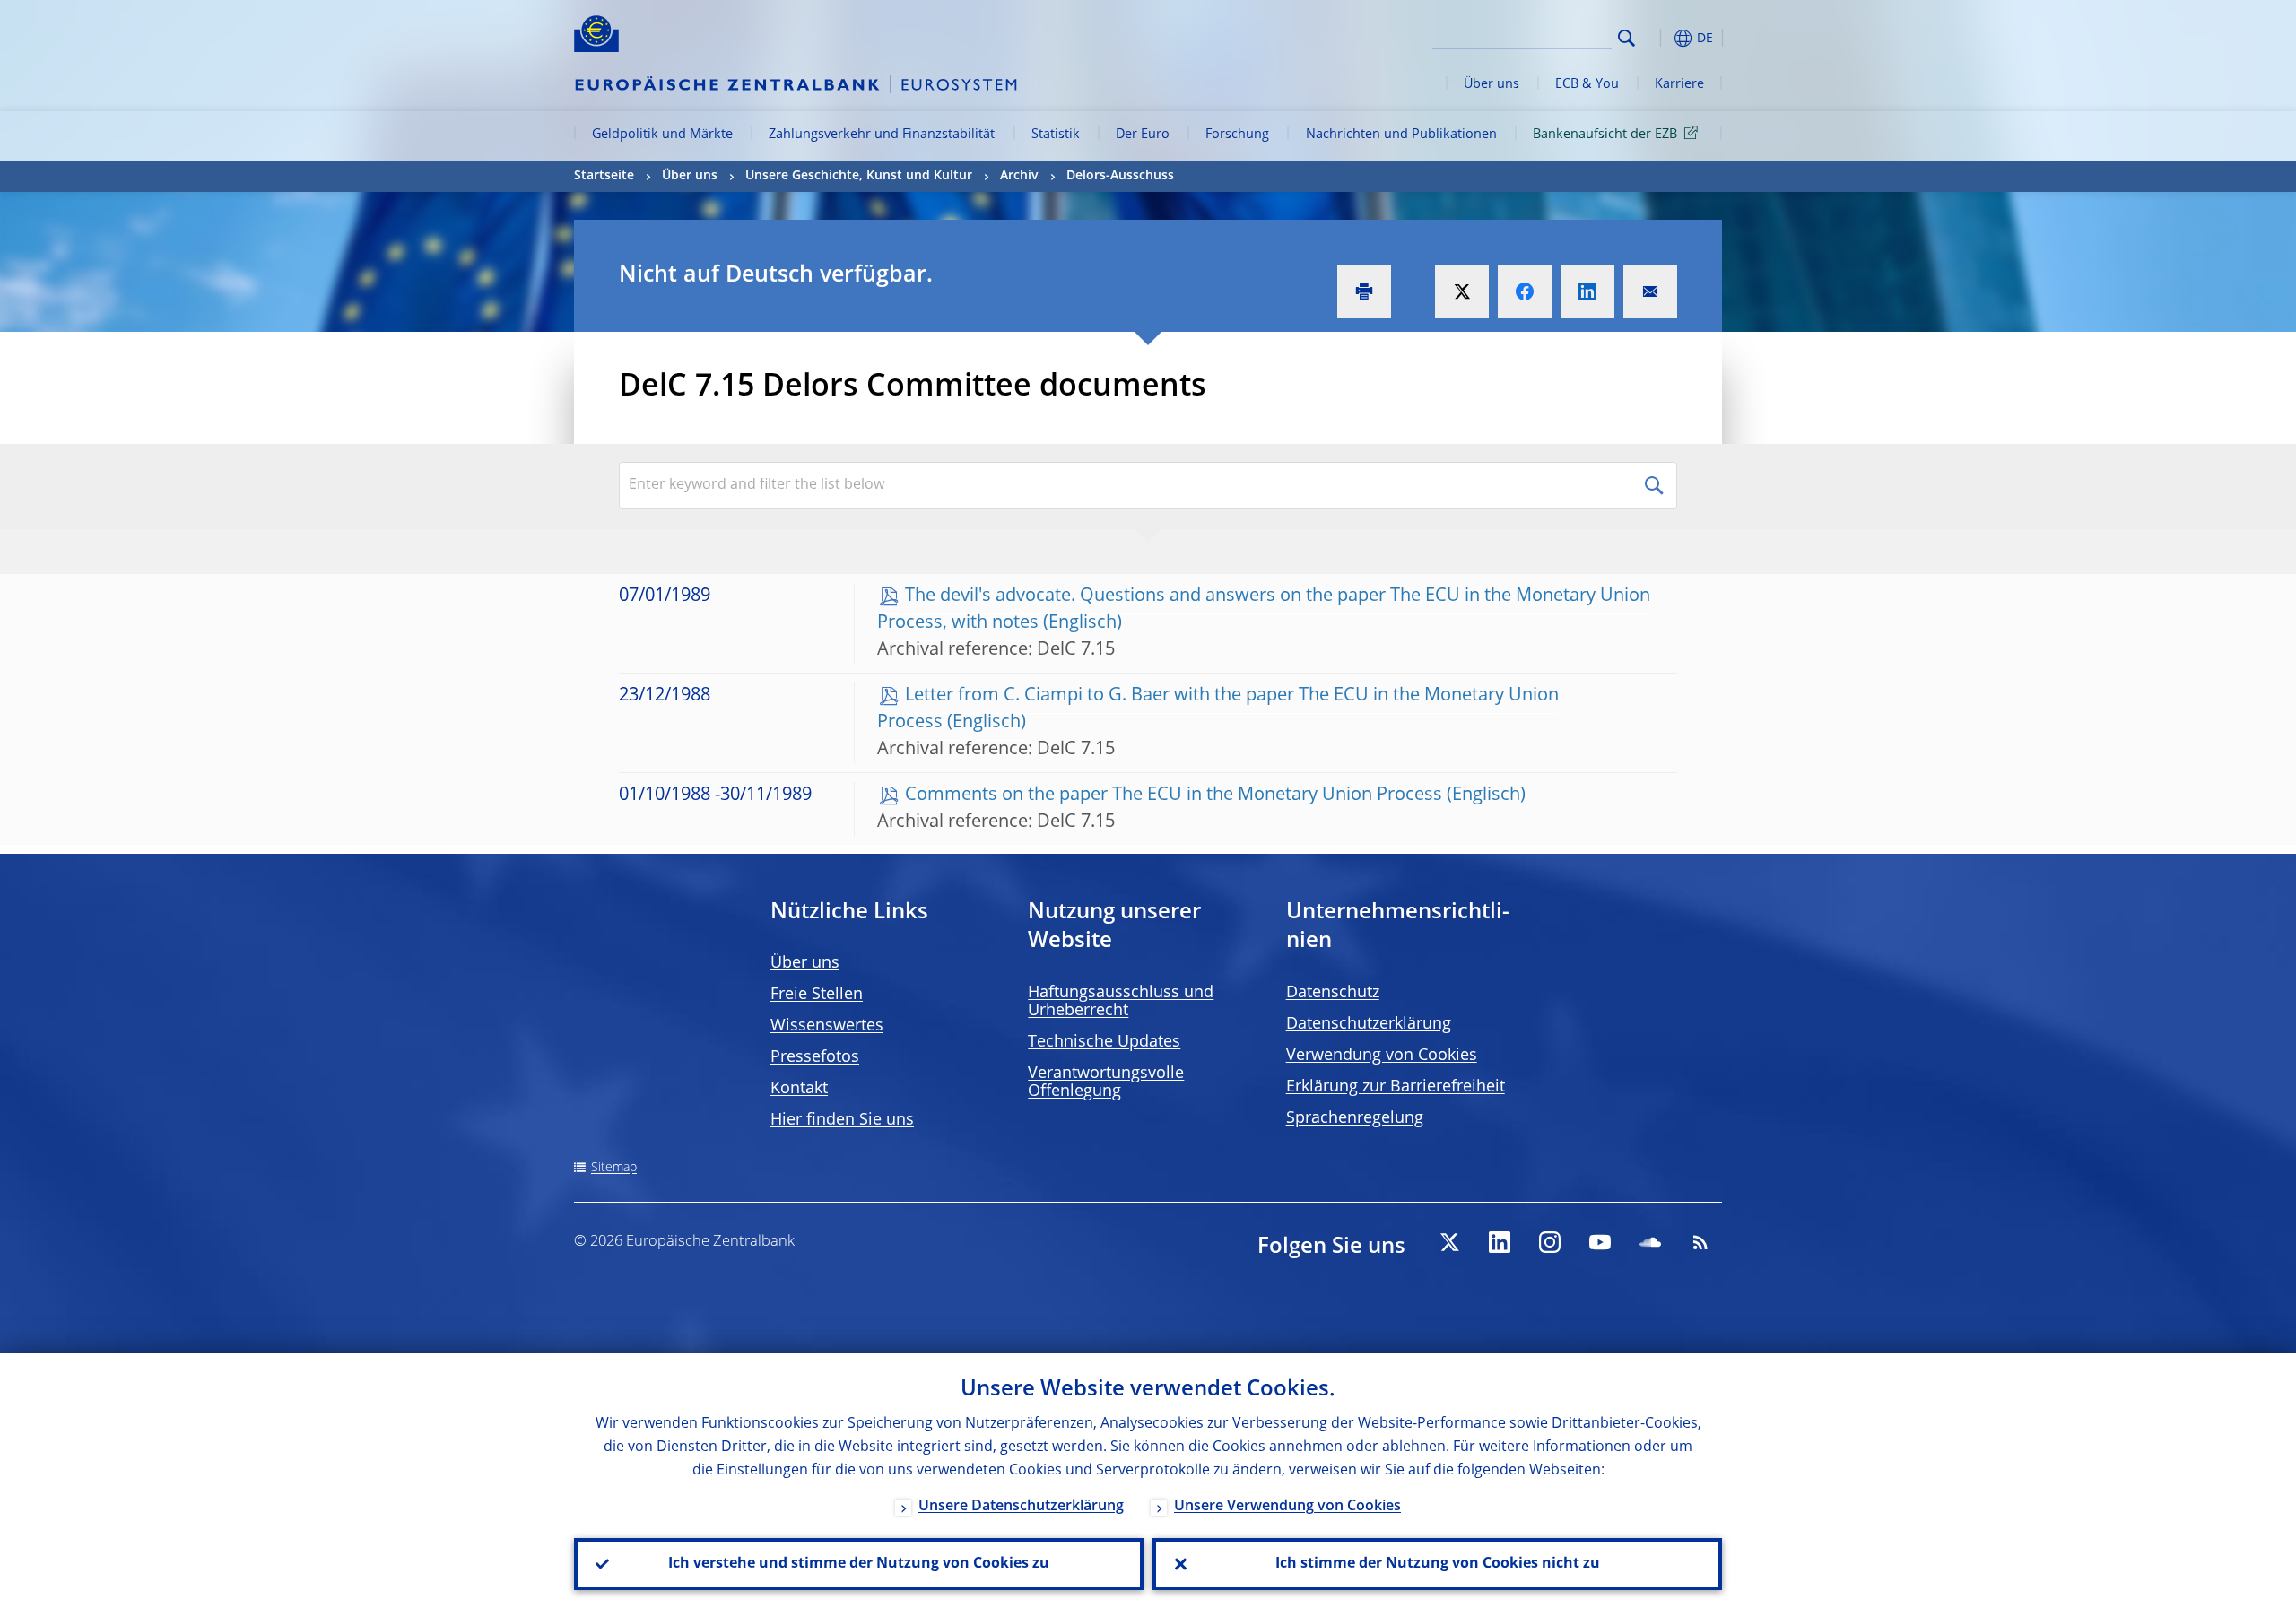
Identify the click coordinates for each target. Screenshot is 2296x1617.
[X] (1449, 1242)
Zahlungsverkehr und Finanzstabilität (882, 135)
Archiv (1019, 176)
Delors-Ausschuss (1120, 176)
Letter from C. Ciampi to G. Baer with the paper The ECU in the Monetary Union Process (1218, 709)
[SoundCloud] (1650, 1242)
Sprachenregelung (1355, 1118)
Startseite (604, 176)
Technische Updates (1104, 1042)
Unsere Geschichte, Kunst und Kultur (859, 176)
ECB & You (1587, 84)
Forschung (1237, 135)
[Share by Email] (1650, 291)
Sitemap (614, 1168)
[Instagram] (1550, 1242)
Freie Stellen (817, 995)
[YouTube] (1600, 1242)
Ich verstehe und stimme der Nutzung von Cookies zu (859, 1564)
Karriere (1679, 84)
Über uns (1492, 84)
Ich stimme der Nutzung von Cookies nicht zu (1438, 1564)
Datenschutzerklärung (1369, 1024)
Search (1626, 38)
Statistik (1056, 135)
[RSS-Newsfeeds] (1700, 1242)
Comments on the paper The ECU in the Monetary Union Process (1174, 795)
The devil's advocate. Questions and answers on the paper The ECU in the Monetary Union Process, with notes (1264, 610)
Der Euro (1143, 135)
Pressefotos (815, 1057)
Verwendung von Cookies (1382, 1056)
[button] (1659, 38)
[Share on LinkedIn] (1587, 291)
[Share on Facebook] (1525, 291)
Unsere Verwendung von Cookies (1287, 1507)
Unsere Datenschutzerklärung (1021, 1507)
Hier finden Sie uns (842, 1120)
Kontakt (799, 1089)
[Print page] (1364, 291)
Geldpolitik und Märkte (662, 135)
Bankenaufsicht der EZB (1605, 135)
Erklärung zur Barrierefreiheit (1396, 1087)
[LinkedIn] (1500, 1242)
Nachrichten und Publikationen (1401, 135)
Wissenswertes (827, 1026)
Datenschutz (1333, 993)
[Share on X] (1462, 291)
